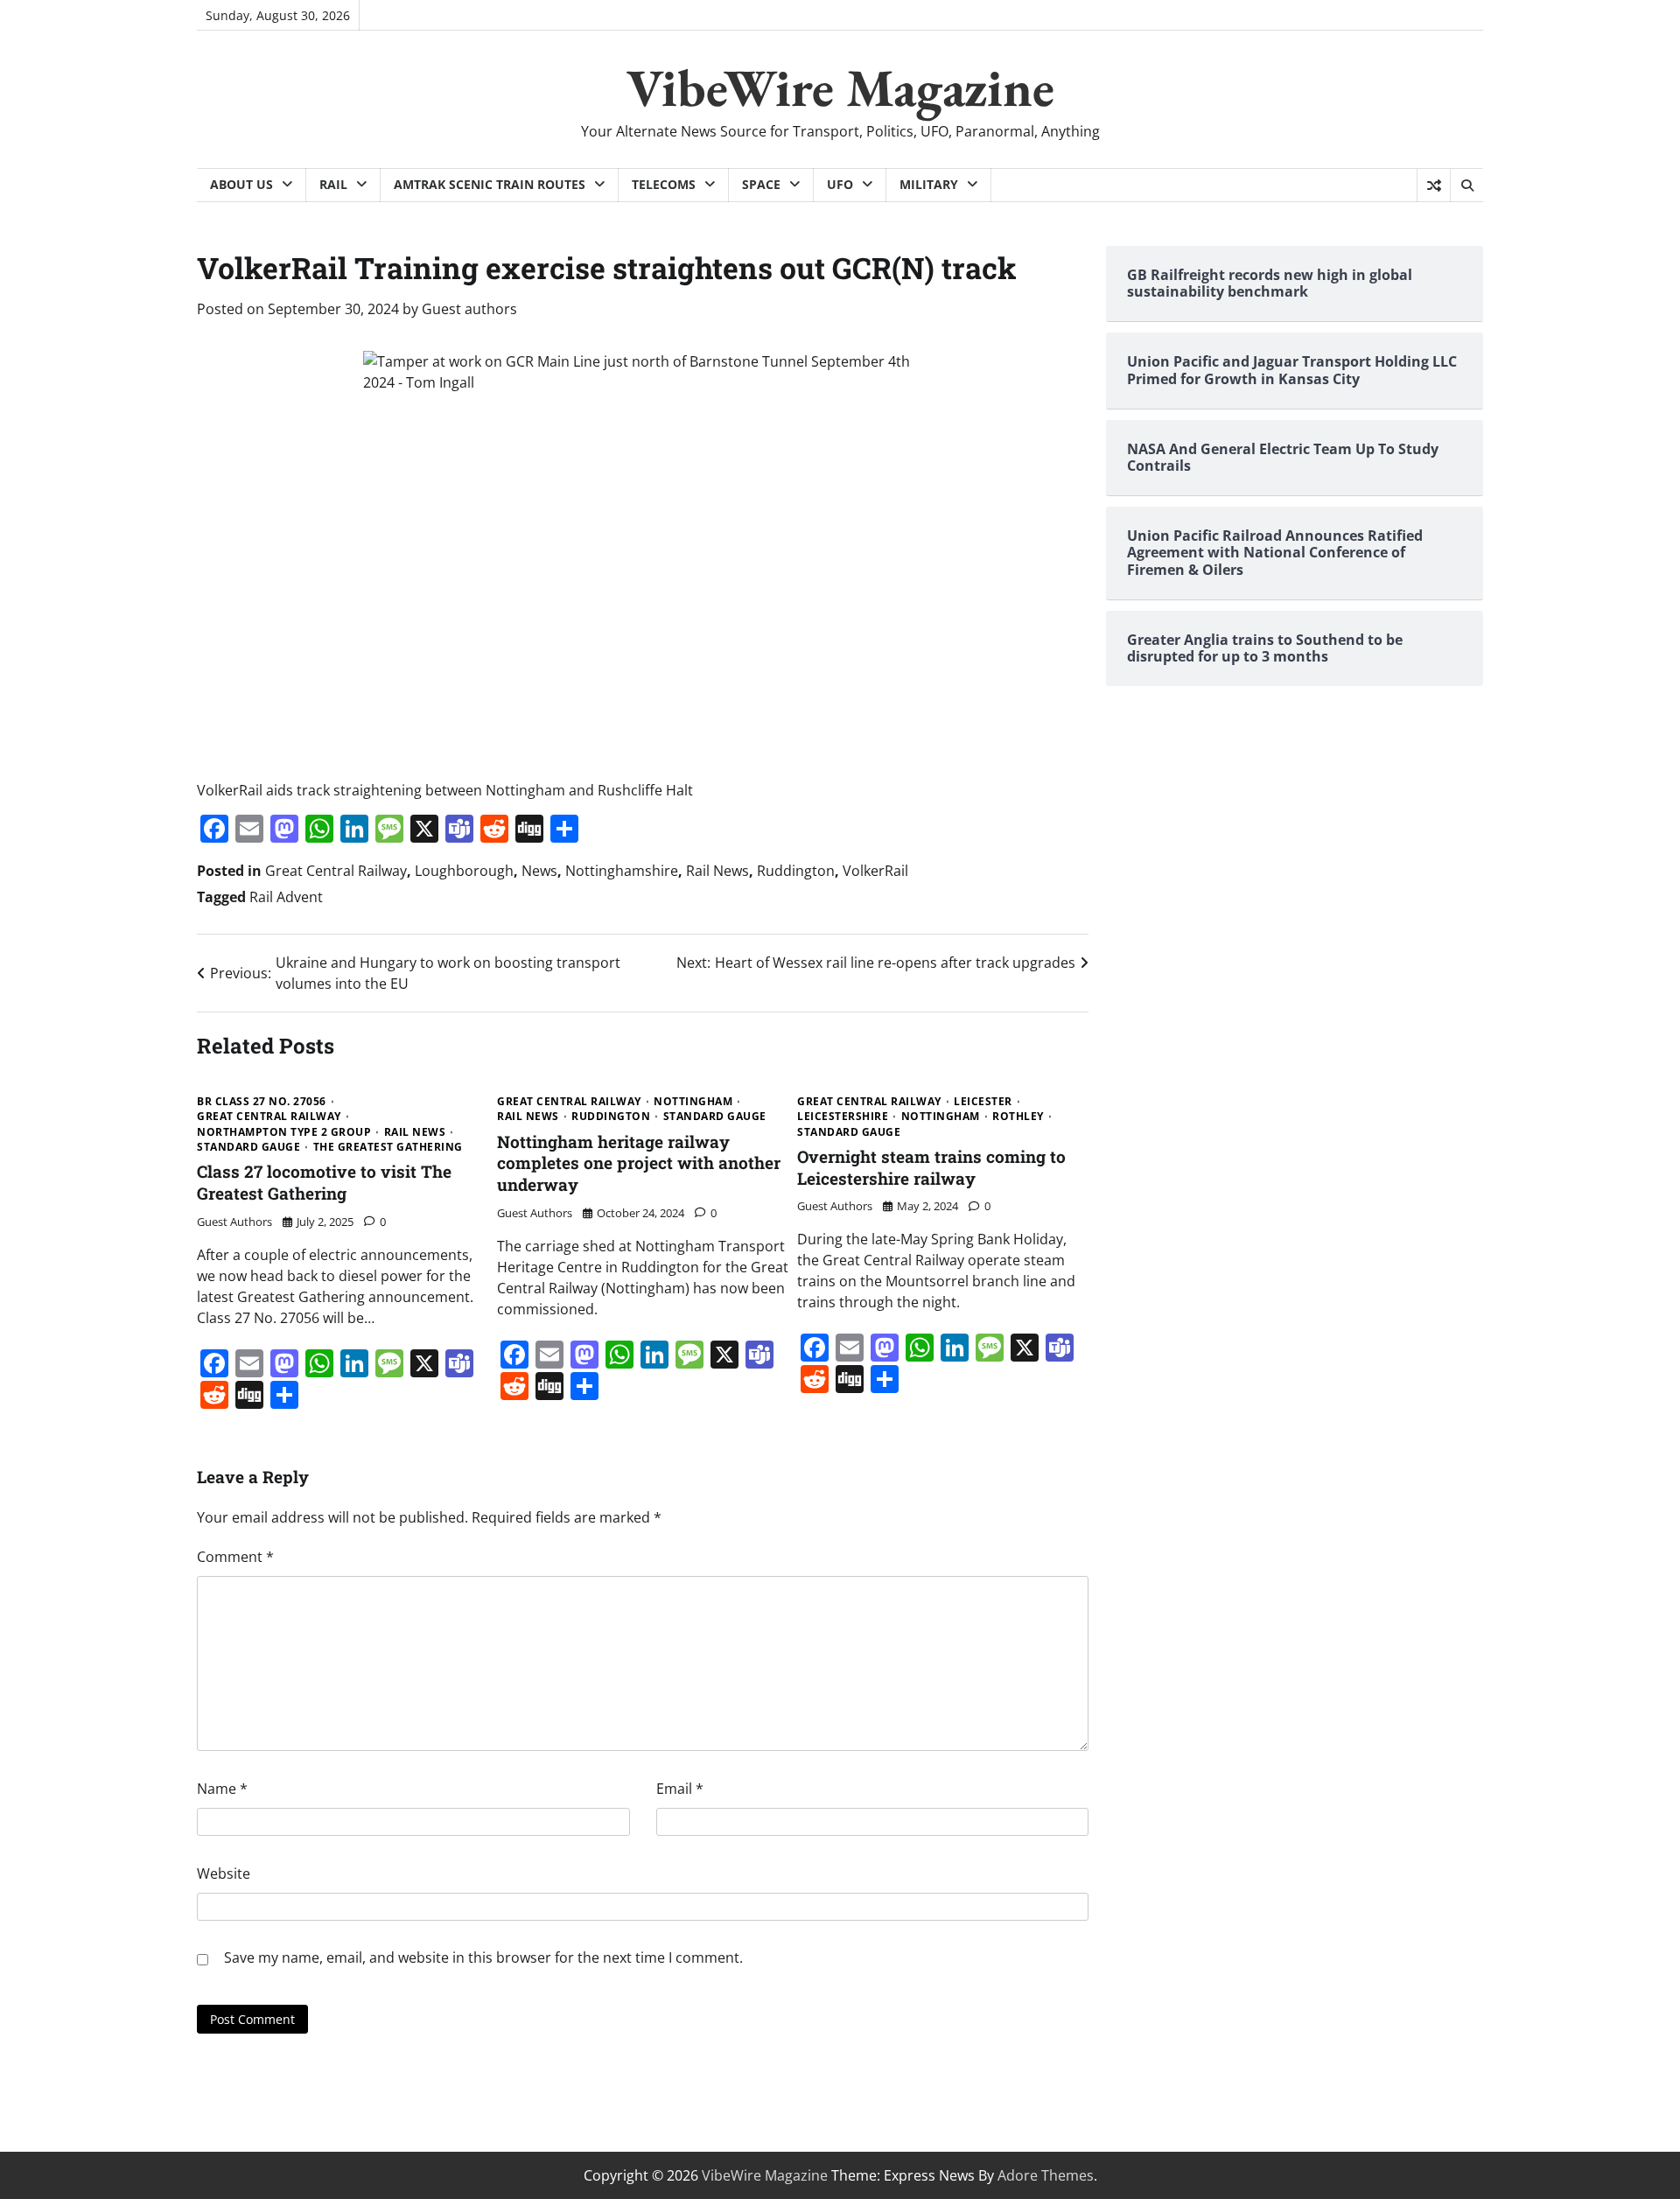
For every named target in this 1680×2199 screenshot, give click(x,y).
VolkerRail (875, 871)
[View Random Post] (1434, 186)
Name (222, 1789)
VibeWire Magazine (840, 88)
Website (224, 1873)
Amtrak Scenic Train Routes (490, 184)
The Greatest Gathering (388, 1147)
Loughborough (464, 871)
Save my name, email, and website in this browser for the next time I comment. (483, 1957)
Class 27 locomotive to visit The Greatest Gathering (324, 1182)
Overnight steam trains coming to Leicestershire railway (931, 1167)
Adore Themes (1046, 2175)
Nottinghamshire (622, 871)
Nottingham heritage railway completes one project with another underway (639, 1163)
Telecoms (664, 184)
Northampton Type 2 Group (284, 1132)
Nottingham (693, 1102)
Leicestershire (843, 1117)
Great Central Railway (336, 871)
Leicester (983, 1102)
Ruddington (796, 871)
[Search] (1466, 186)
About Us (241, 184)
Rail (333, 184)
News (539, 871)
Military (929, 184)
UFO (840, 184)
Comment (235, 1557)
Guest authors (469, 309)
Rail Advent (286, 897)
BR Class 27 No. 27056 (262, 1102)
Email (680, 1789)
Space (761, 184)
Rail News (717, 871)
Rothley (1018, 1117)
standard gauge (248, 1147)
